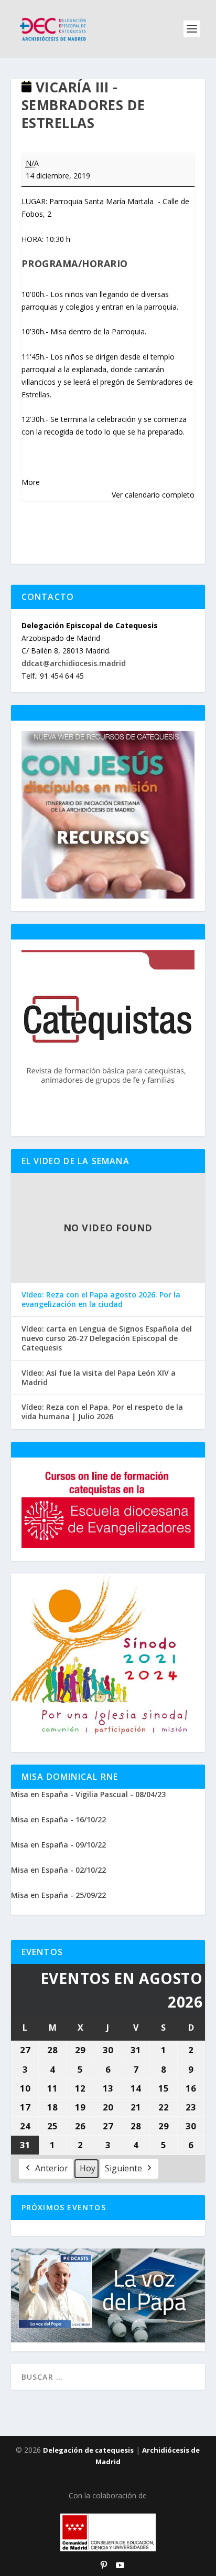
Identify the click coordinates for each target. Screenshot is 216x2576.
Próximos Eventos (64, 2207)
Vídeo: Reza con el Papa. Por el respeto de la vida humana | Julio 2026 (102, 1412)
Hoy (88, 2168)
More (31, 482)
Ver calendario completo (153, 495)
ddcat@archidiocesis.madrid (74, 663)
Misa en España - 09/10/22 (58, 1845)
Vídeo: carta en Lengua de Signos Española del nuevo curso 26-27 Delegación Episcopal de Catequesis (107, 1338)
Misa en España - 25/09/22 (58, 1895)
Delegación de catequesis (88, 2450)
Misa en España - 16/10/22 (58, 1819)
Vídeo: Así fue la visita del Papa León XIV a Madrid (99, 1378)
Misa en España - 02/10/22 (58, 1870)
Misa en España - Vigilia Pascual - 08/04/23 (88, 1794)
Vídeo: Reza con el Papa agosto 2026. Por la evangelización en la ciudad (101, 1300)
